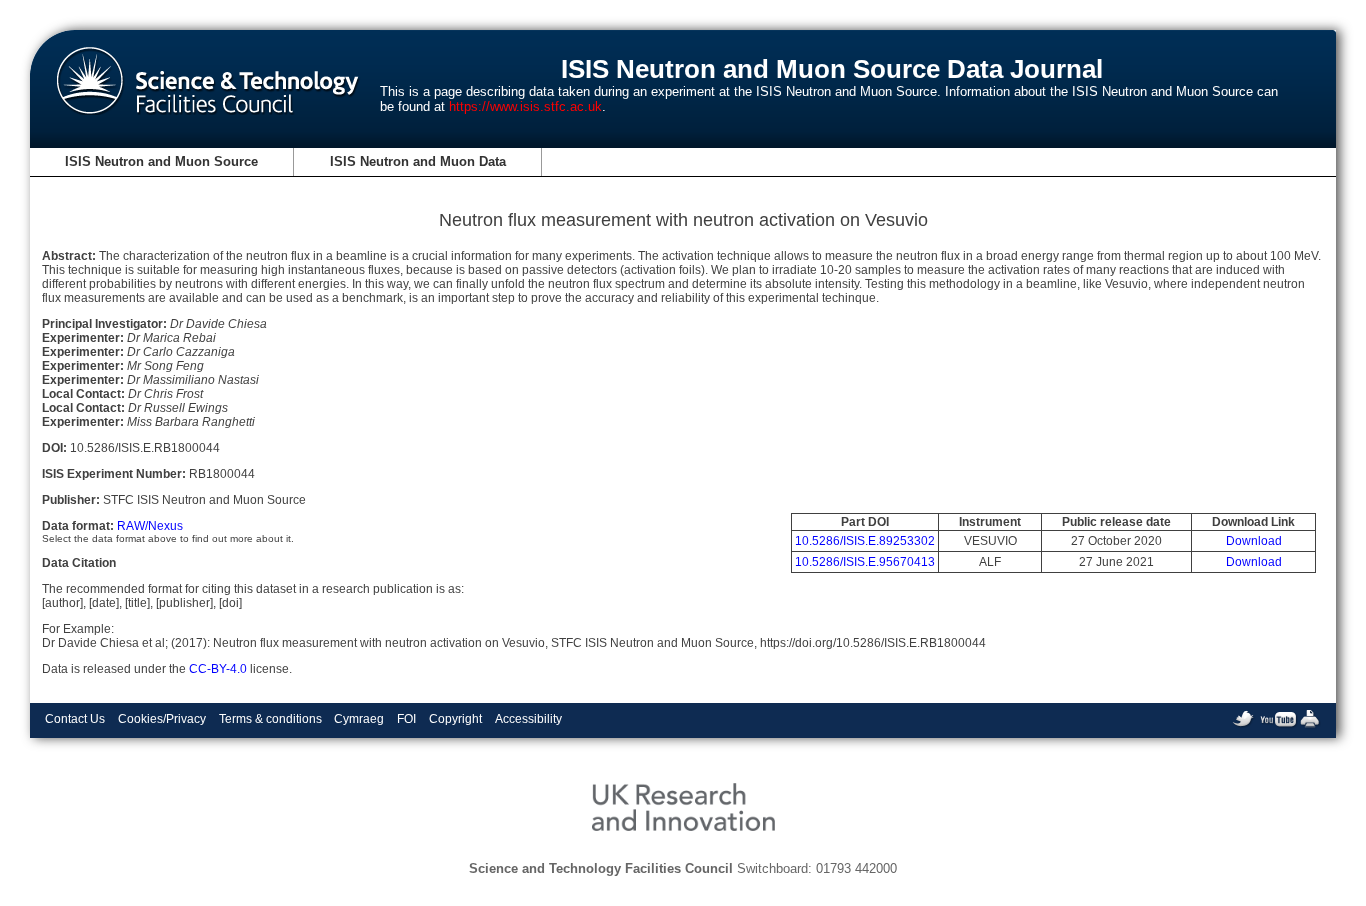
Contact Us (75, 719)
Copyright (455, 719)
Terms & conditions (270, 719)
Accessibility (528, 719)
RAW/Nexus (150, 526)
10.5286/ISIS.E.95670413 (865, 562)
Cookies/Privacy (162, 719)
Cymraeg (359, 719)
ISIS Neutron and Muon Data (418, 161)
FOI (406, 719)
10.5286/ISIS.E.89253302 (865, 541)
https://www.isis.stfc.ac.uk (525, 106)
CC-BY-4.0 (218, 669)
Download (1254, 541)
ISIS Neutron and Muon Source (161, 161)
